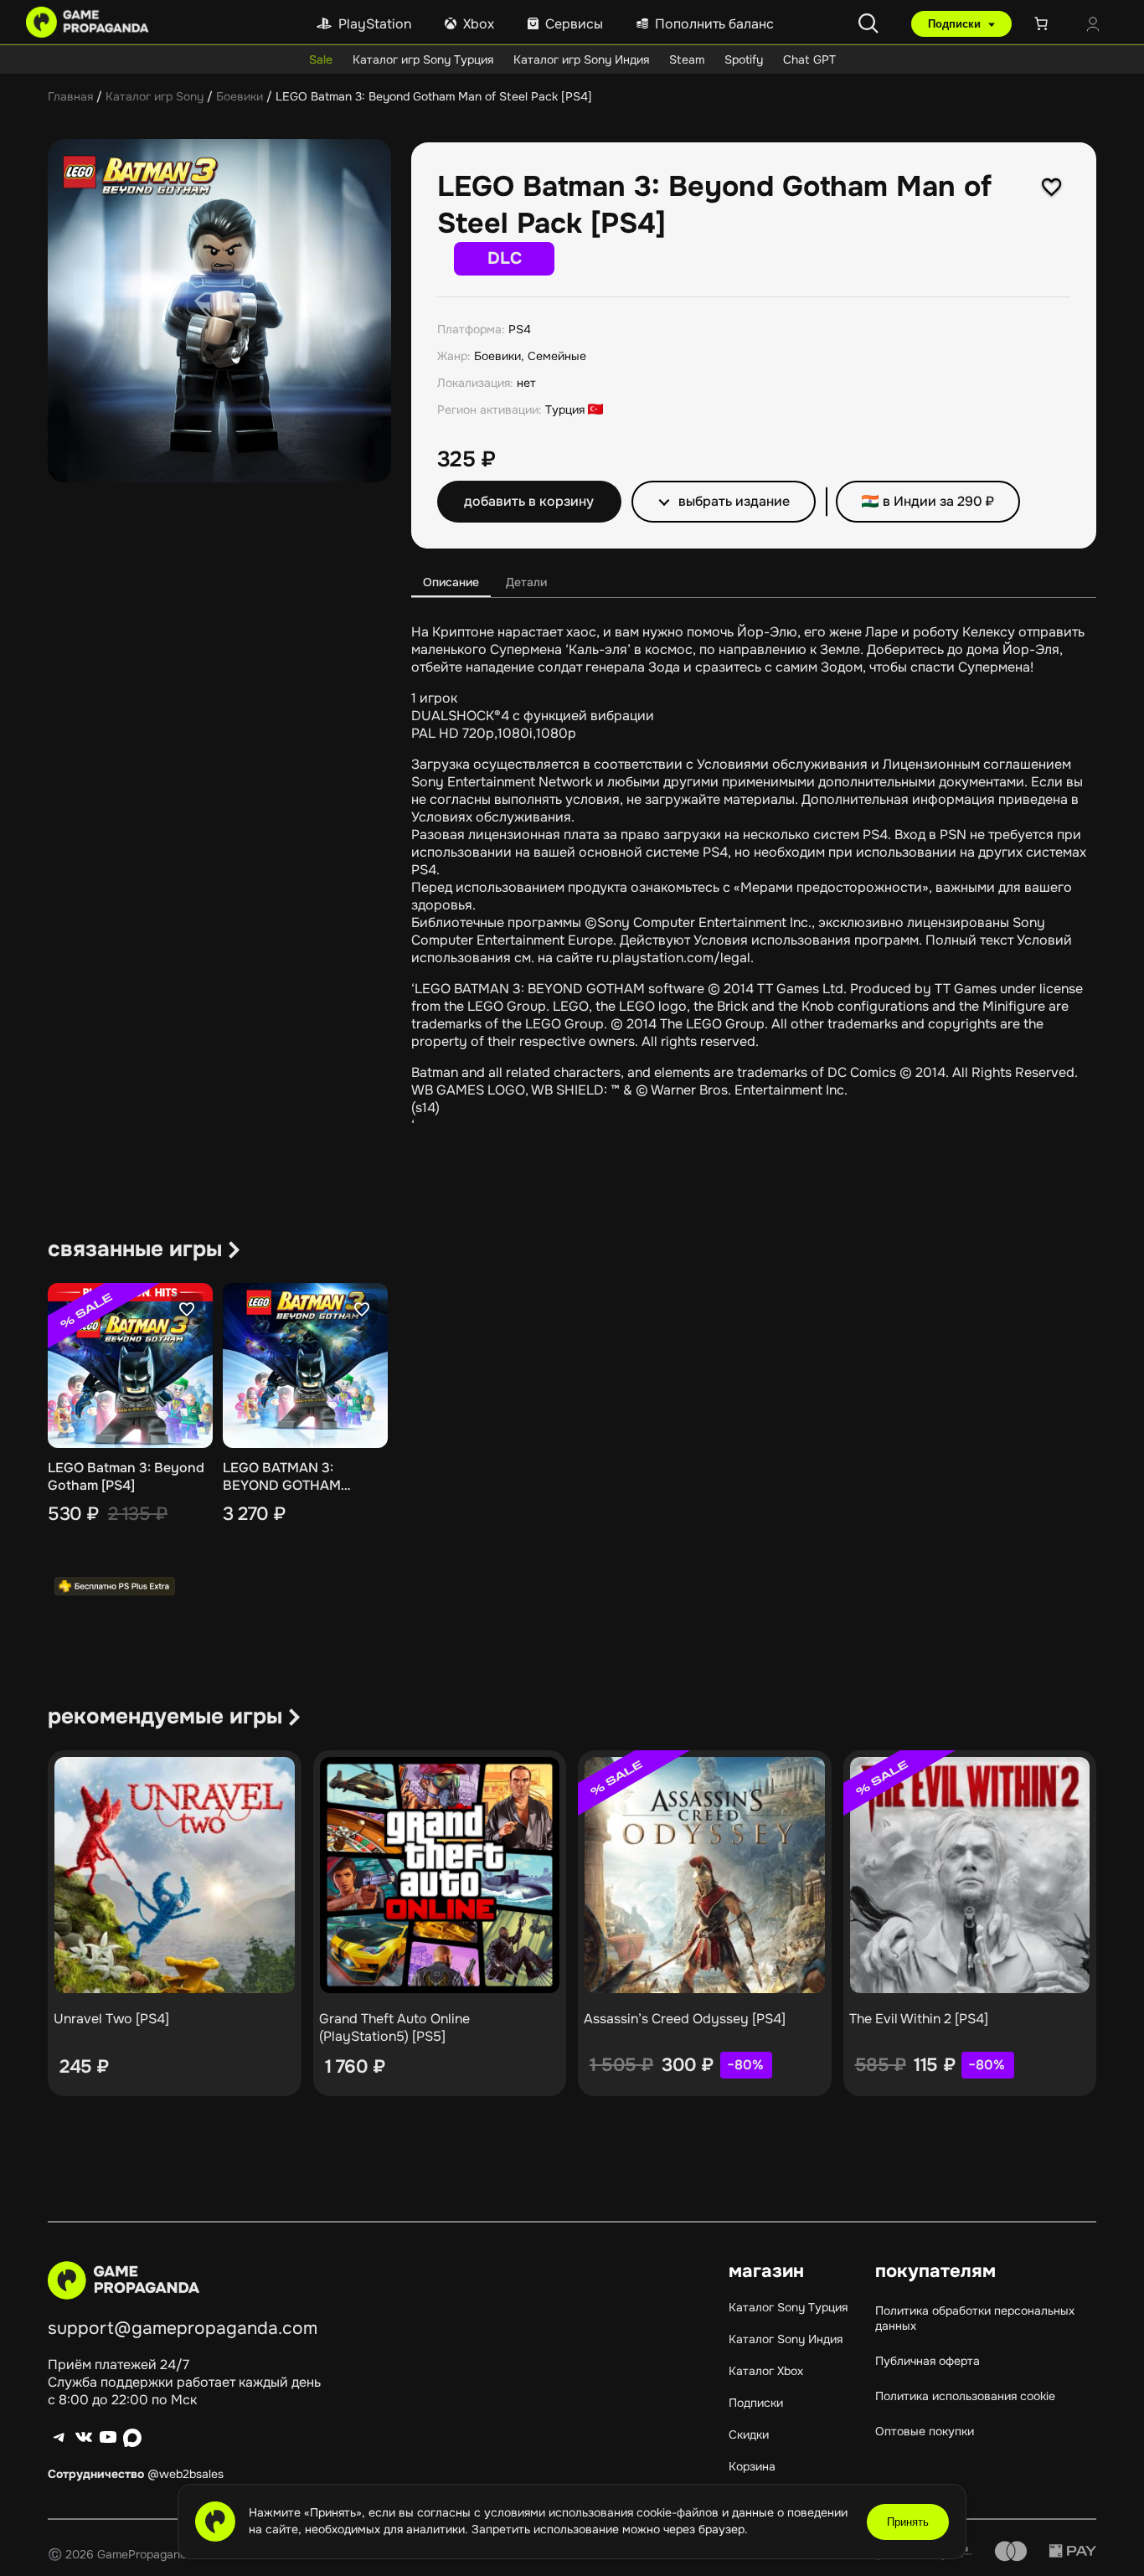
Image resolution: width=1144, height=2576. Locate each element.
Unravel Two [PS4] (111, 2019)
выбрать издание (734, 501)
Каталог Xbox (766, 2371)
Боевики (240, 96)
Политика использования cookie (965, 2396)
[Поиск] (868, 23)
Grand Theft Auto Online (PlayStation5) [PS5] (394, 2027)
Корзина (752, 2466)
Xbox (479, 24)
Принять (908, 2522)
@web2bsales (186, 2474)
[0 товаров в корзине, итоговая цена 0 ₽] (1044, 23)
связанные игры (135, 1249)
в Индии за (938, 501)
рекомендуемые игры (165, 1716)
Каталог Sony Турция (788, 2307)
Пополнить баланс (714, 24)
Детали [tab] (526, 582)
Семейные (557, 356)
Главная (70, 96)
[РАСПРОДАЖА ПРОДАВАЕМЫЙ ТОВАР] (705, 1875)
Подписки (956, 24)
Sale (321, 59)
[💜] (1052, 187)
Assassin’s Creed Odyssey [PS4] (685, 2019)
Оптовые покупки (925, 2431)
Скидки (749, 2434)
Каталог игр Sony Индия (581, 59)
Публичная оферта (928, 2361)
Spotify (744, 59)
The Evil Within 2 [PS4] (919, 2019)
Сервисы (574, 24)
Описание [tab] (451, 582)
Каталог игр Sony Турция (423, 59)
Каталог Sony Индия (786, 2339)
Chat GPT (809, 59)
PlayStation (375, 24)
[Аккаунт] (1093, 26)
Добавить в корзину (529, 501)
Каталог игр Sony (155, 96)
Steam (687, 59)
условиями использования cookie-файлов (603, 2512)
